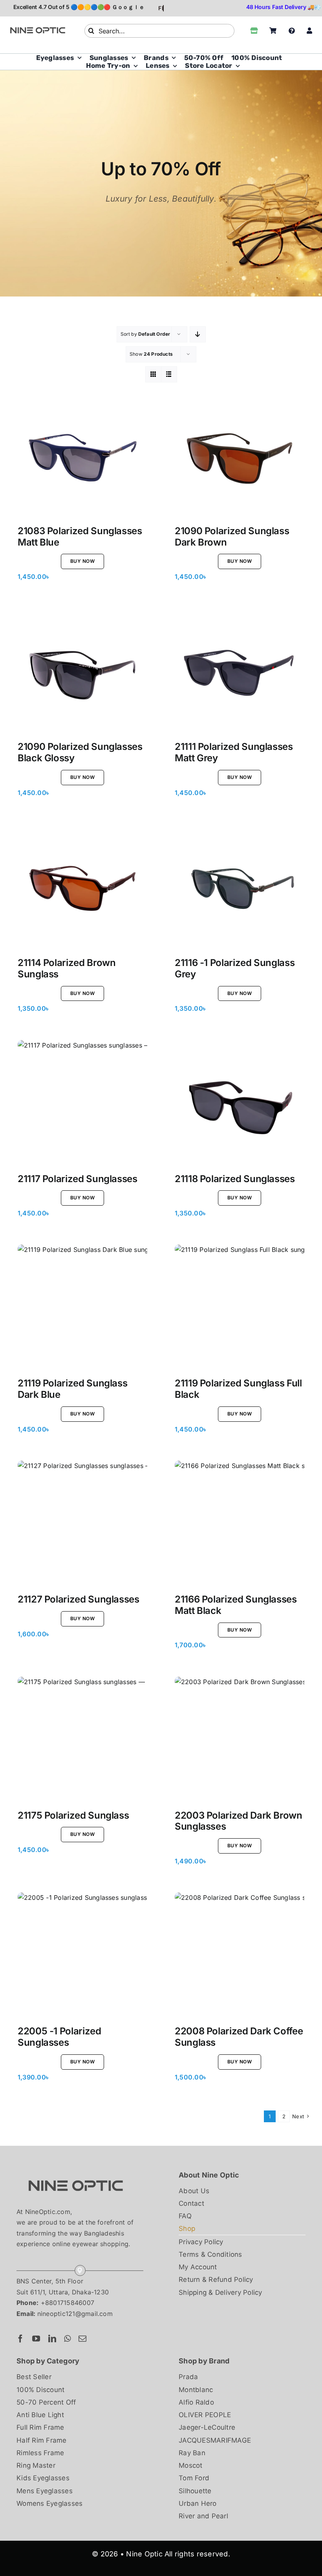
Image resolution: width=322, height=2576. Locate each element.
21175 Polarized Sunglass (73, 1815)
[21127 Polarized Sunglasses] (82, 1525)
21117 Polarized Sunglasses (78, 1179)
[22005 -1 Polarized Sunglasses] (82, 1957)
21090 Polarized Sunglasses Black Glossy (80, 752)
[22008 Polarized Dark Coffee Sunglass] (240, 1957)
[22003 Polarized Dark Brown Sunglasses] (240, 1741)
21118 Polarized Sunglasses (235, 1179)
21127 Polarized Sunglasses (79, 1599)
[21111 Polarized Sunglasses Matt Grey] (240, 673)
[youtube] (36, 2339)
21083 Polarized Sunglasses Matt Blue (80, 537)
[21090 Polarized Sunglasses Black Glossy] (82, 673)
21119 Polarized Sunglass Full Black (238, 1389)
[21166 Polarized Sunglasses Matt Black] (240, 1525)
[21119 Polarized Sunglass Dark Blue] (82, 1309)
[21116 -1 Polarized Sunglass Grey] (240, 889)
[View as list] (169, 374)
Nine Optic (144, 2554)
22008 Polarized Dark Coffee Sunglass (239, 2037)
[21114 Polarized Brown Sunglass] (82, 889)
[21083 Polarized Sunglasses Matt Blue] (82, 457)
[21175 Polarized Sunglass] (82, 1741)
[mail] (82, 2339)
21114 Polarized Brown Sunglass (67, 968)
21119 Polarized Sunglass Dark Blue (72, 1389)
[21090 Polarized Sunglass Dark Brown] (240, 457)
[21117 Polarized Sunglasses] (82, 1105)
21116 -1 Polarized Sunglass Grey (235, 968)
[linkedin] (52, 2339)
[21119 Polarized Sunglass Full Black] (240, 1309)
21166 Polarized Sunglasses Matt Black (236, 1605)
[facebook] (20, 2339)
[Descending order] (198, 334)
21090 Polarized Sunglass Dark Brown (232, 537)
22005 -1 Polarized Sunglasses (59, 2037)
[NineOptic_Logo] (75, 2172)
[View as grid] (153, 374)
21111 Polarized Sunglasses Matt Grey (234, 752)
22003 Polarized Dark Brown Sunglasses (239, 1821)
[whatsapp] (67, 2339)
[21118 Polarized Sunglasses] (240, 1105)
